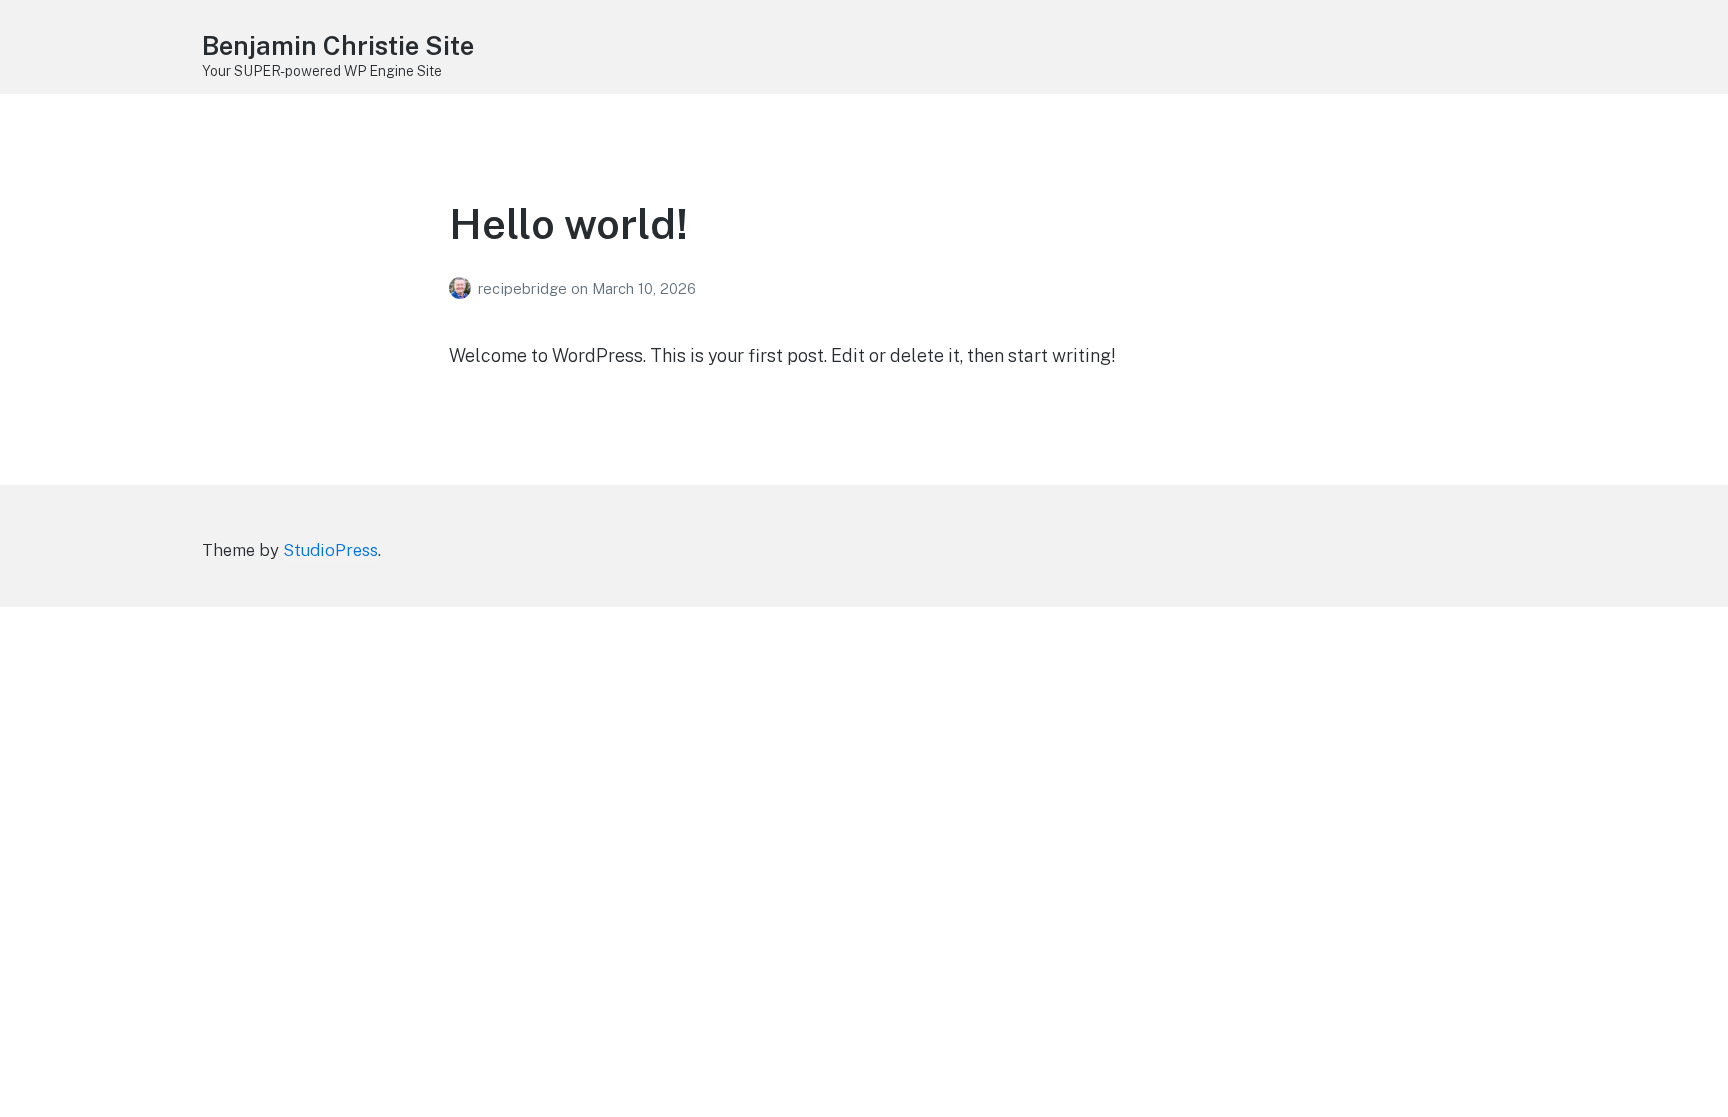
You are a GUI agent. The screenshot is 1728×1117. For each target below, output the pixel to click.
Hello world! (568, 223)
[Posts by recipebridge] (463, 288)
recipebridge (524, 288)
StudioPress (330, 550)
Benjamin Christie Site (338, 45)
